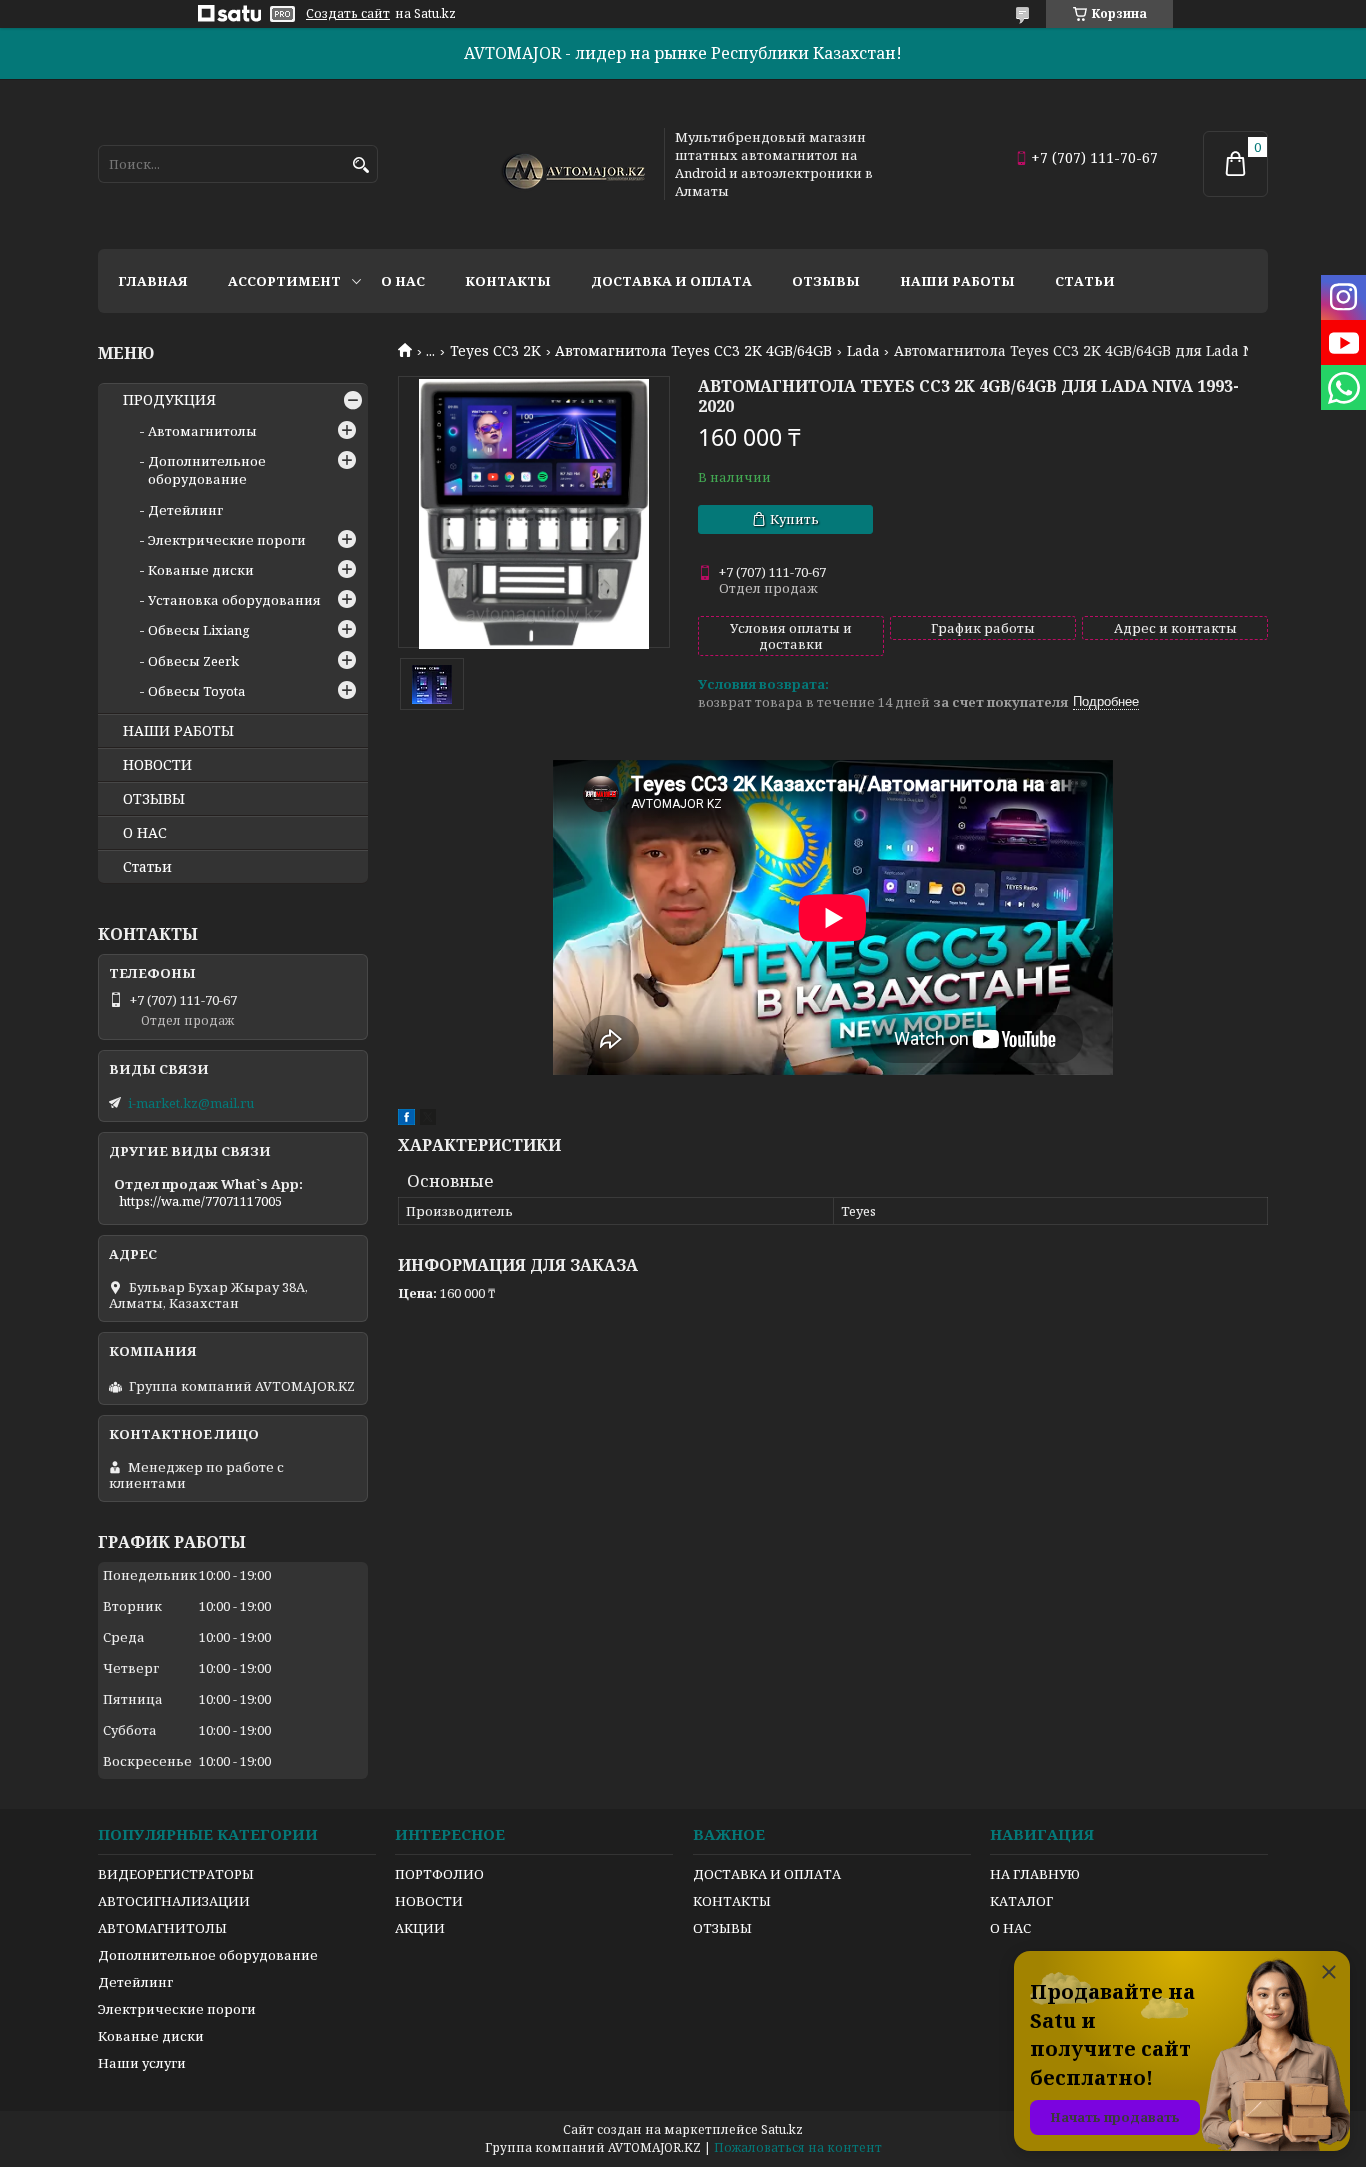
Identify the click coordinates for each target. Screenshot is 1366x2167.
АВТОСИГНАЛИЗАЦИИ (174, 1901)
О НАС (145, 833)
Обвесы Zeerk (193, 661)
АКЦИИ (420, 1928)
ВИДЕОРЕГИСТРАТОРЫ (176, 1874)
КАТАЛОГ (1021, 1901)
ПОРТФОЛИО (439, 1874)
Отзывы (826, 281)
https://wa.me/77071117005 (200, 1201)
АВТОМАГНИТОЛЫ (162, 1928)
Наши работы (957, 281)
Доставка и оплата (671, 281)
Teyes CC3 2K (495, 351)
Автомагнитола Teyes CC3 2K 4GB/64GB (693, 351)
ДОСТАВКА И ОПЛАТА (767, 1874)
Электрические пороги (227, 540)
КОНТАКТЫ (732, 1901)
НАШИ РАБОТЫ (178, 731)
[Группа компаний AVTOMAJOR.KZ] (571, 164)
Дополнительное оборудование (207, 470)
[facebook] (406, 1120)
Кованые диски (201, 570)
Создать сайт (348, 14)
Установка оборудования (234, 600)
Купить (794, 519)
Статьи (1085, 281)
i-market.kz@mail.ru (191, 1103)
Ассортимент (284, 281)
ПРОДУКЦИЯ (169, 400)
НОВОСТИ (157, 765)
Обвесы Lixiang (199, 630)
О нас (403, 281)
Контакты (508, 281)
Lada (863, 351)
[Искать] (360, 165)
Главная (153, 281)
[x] (428, 1120)
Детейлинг (185, 510)
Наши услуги (142, 2063)
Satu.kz (782, 2129)
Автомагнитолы (202, 431)
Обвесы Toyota (196, 691)
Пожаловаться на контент (798, 2147)
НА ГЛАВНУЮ (1035, 1874)
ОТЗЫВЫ (154, 799)
